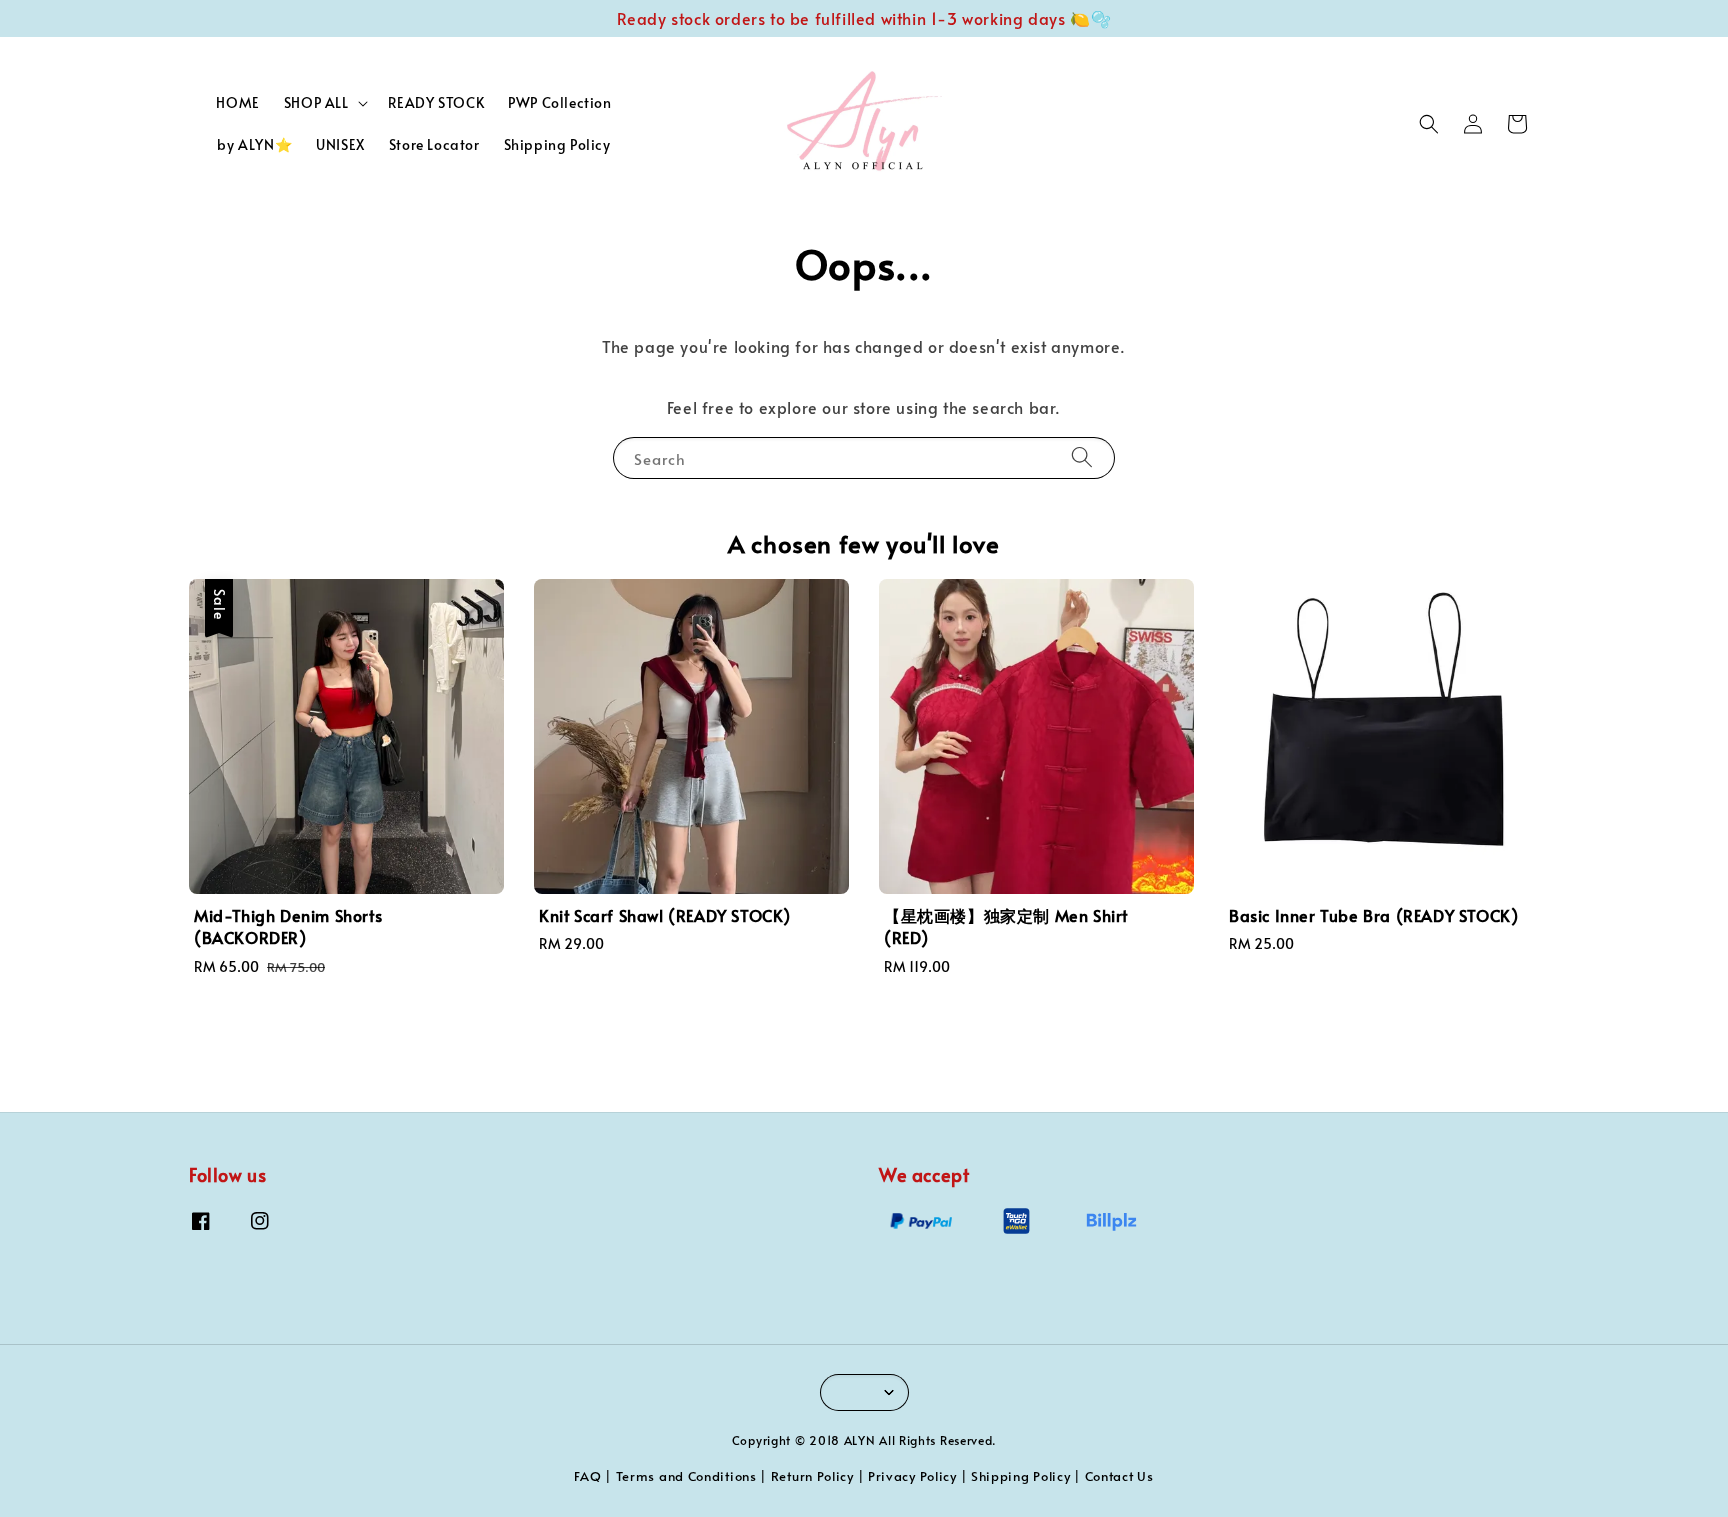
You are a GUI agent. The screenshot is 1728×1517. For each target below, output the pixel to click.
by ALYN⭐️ (254, 144)
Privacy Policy (912, 1476)
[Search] (1082, 457)
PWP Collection (559, 102)
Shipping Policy (557, 144)
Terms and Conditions (686, 1476)
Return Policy (812, 1476)
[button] (1429, 124)
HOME (237, 102)
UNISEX (340, 144)
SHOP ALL (316, 103)
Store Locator (434, 144)
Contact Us (1119, 1476)
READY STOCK (436, 102)
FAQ (587, 1476)
